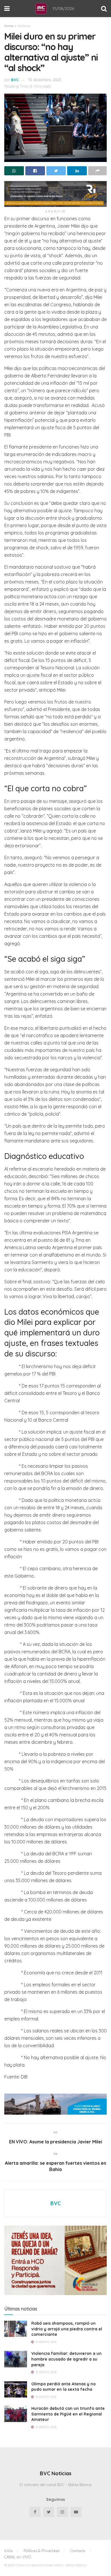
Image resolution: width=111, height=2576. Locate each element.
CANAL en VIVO (18, 2557)
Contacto (78, 2551)
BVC (15, 80)
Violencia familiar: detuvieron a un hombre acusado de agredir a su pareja (66, 2359)
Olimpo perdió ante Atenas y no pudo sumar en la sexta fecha (63, 2387)
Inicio (9, 2551)
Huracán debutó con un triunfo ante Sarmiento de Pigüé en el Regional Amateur (68, 2414)
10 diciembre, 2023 (45, 80)
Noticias (24, 26)
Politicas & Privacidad (42, 2551)
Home (9, 26)
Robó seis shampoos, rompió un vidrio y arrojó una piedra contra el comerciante (67, 2329)
